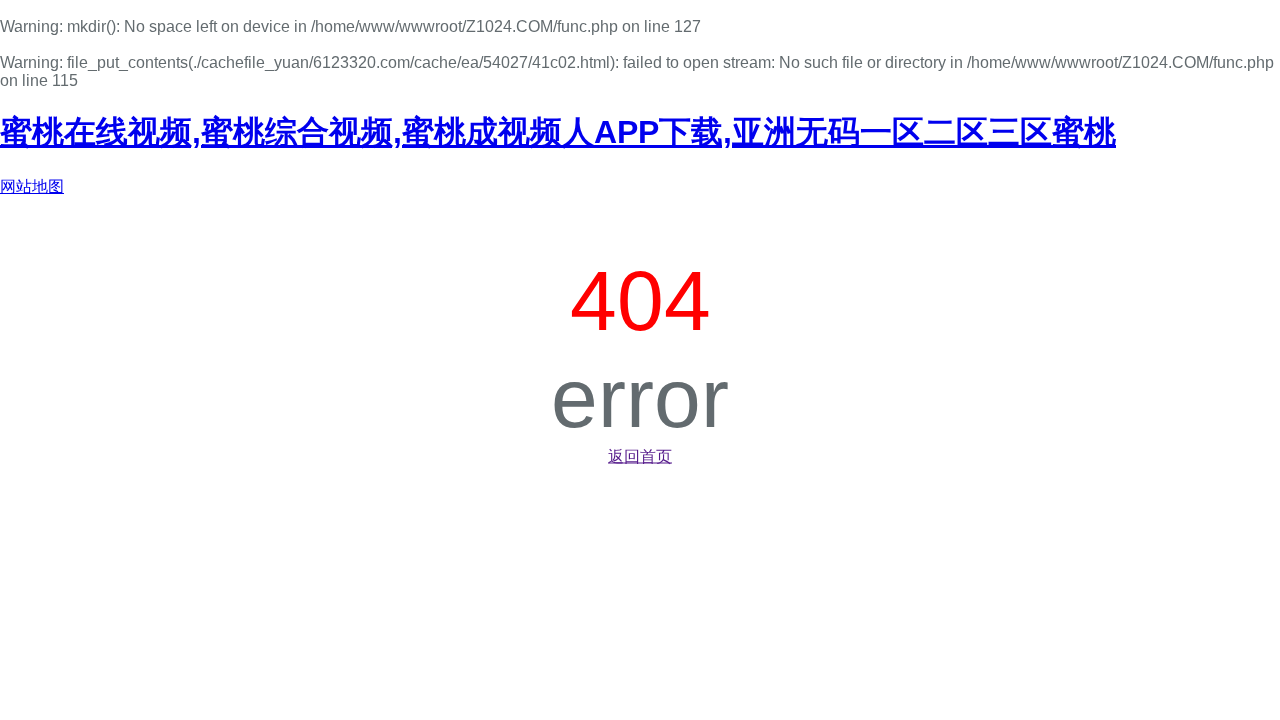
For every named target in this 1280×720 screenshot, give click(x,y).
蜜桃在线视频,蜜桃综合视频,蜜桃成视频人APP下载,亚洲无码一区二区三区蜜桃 (558, 132)
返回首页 (640, 456)
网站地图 (32, 186)
